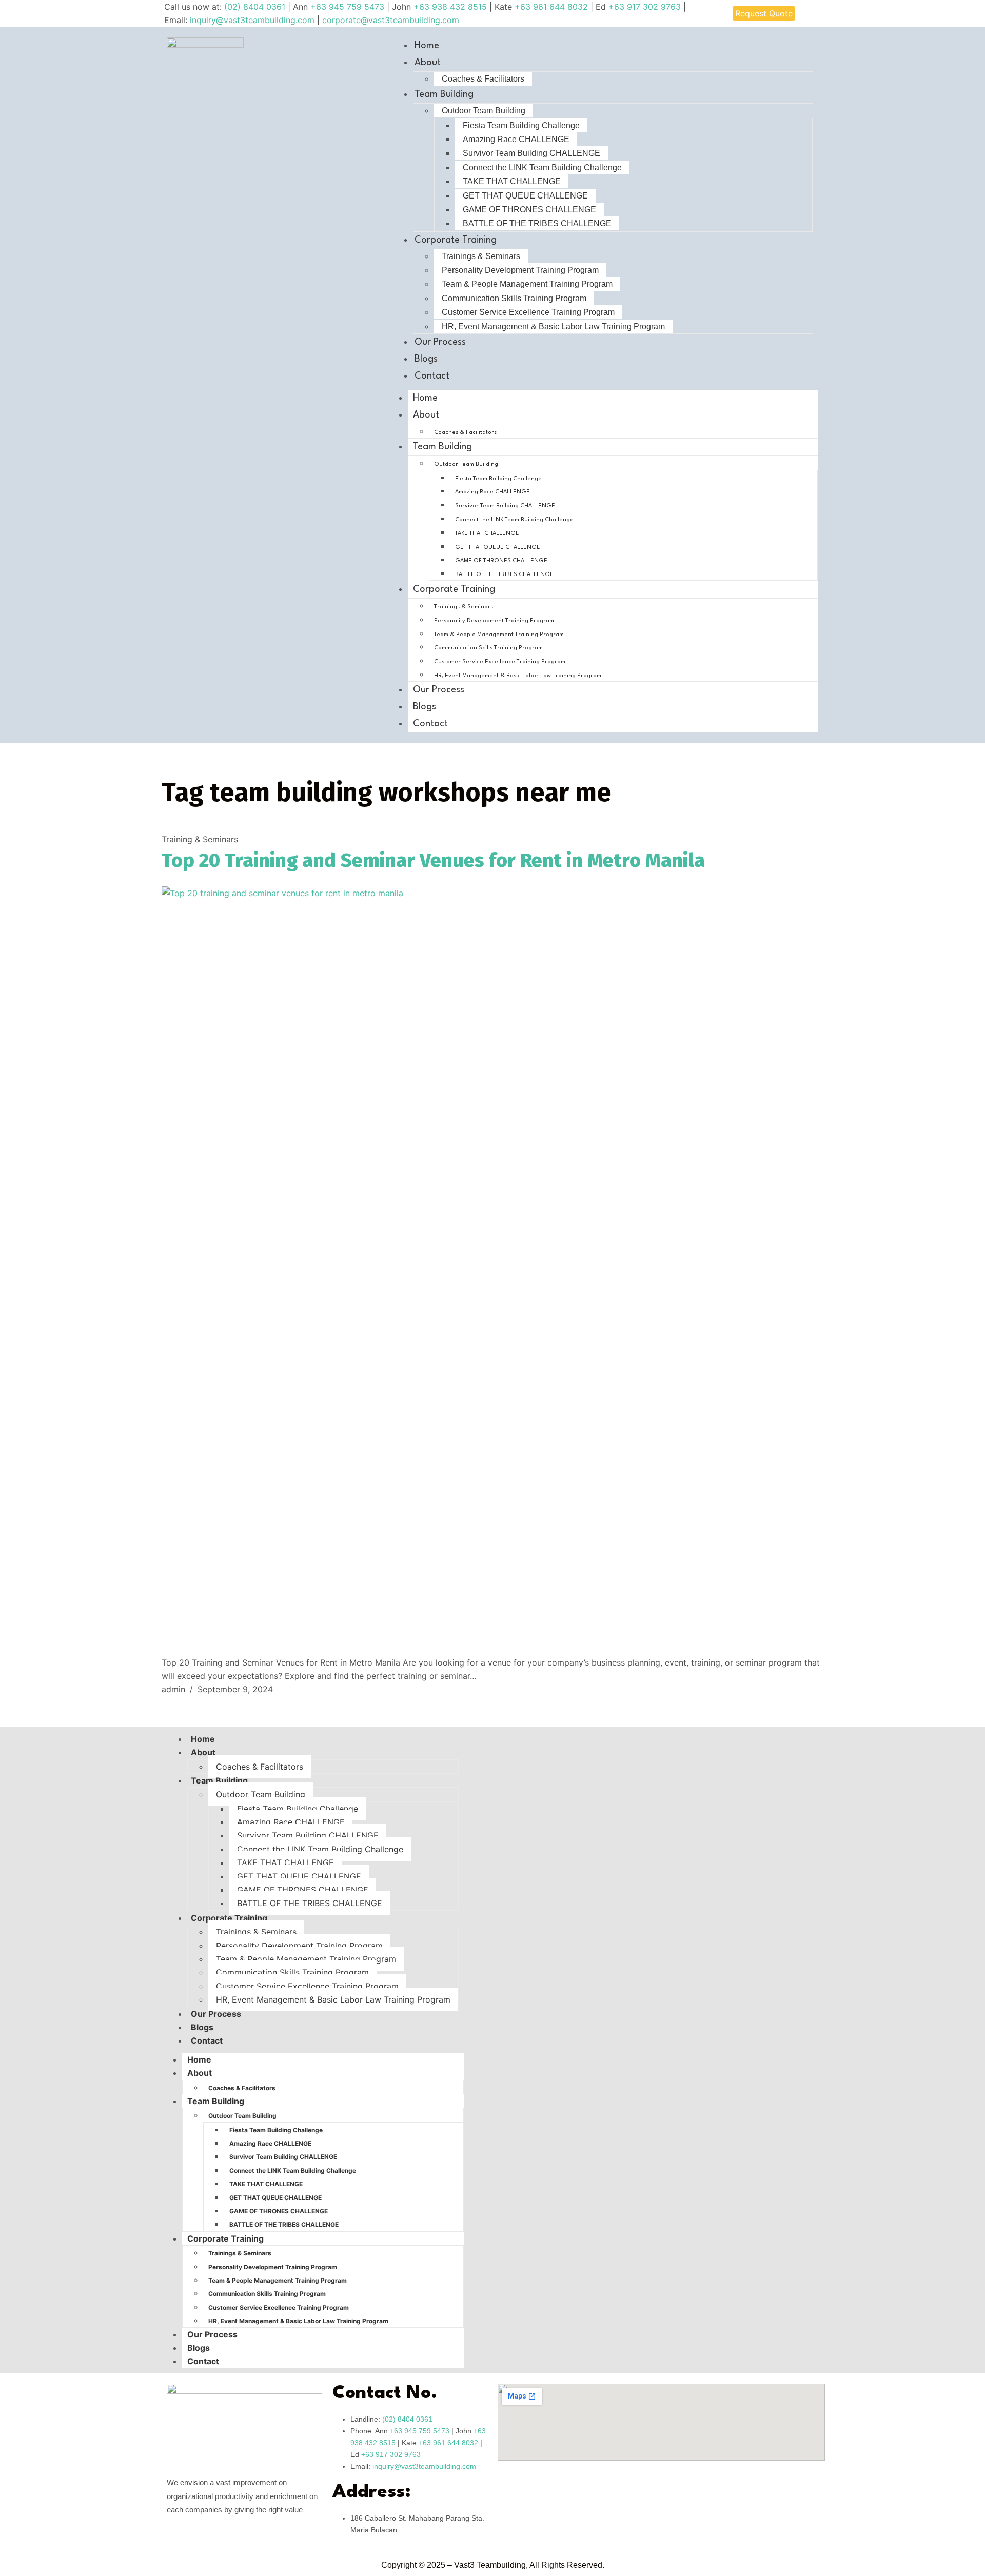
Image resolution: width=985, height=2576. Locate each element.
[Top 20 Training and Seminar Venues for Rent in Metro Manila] (493, 1271)
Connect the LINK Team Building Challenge (542, 167)
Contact (432, 376)
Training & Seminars (200, 839)
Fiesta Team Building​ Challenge (521, 125)
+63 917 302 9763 (645, 7)
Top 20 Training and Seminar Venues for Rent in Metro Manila (433, 860)
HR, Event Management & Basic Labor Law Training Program (553, 326)
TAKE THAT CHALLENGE (512, 181)
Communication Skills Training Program (514, 298)
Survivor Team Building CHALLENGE (531, 153)
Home (427, 46)
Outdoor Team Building (484, 111)
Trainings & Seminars (481, 256)
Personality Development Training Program (520, 270)
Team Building (444, 94)
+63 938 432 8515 (450, 7)
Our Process (440, 342)
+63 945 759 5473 (347, 7)
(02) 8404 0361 (256, 7)
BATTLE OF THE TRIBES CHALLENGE (537, 223)
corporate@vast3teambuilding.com (391, 20)
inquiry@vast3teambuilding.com (252, 20)
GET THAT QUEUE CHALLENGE (525, 196)
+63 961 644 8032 (551, 7)
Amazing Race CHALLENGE (516, 139)
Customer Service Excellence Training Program (528, 312)
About (428, 63)
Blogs (426, 359)
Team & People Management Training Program (527, 284)
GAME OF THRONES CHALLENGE (529, 210)
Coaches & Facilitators (483, 79)
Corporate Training (456, 240)
